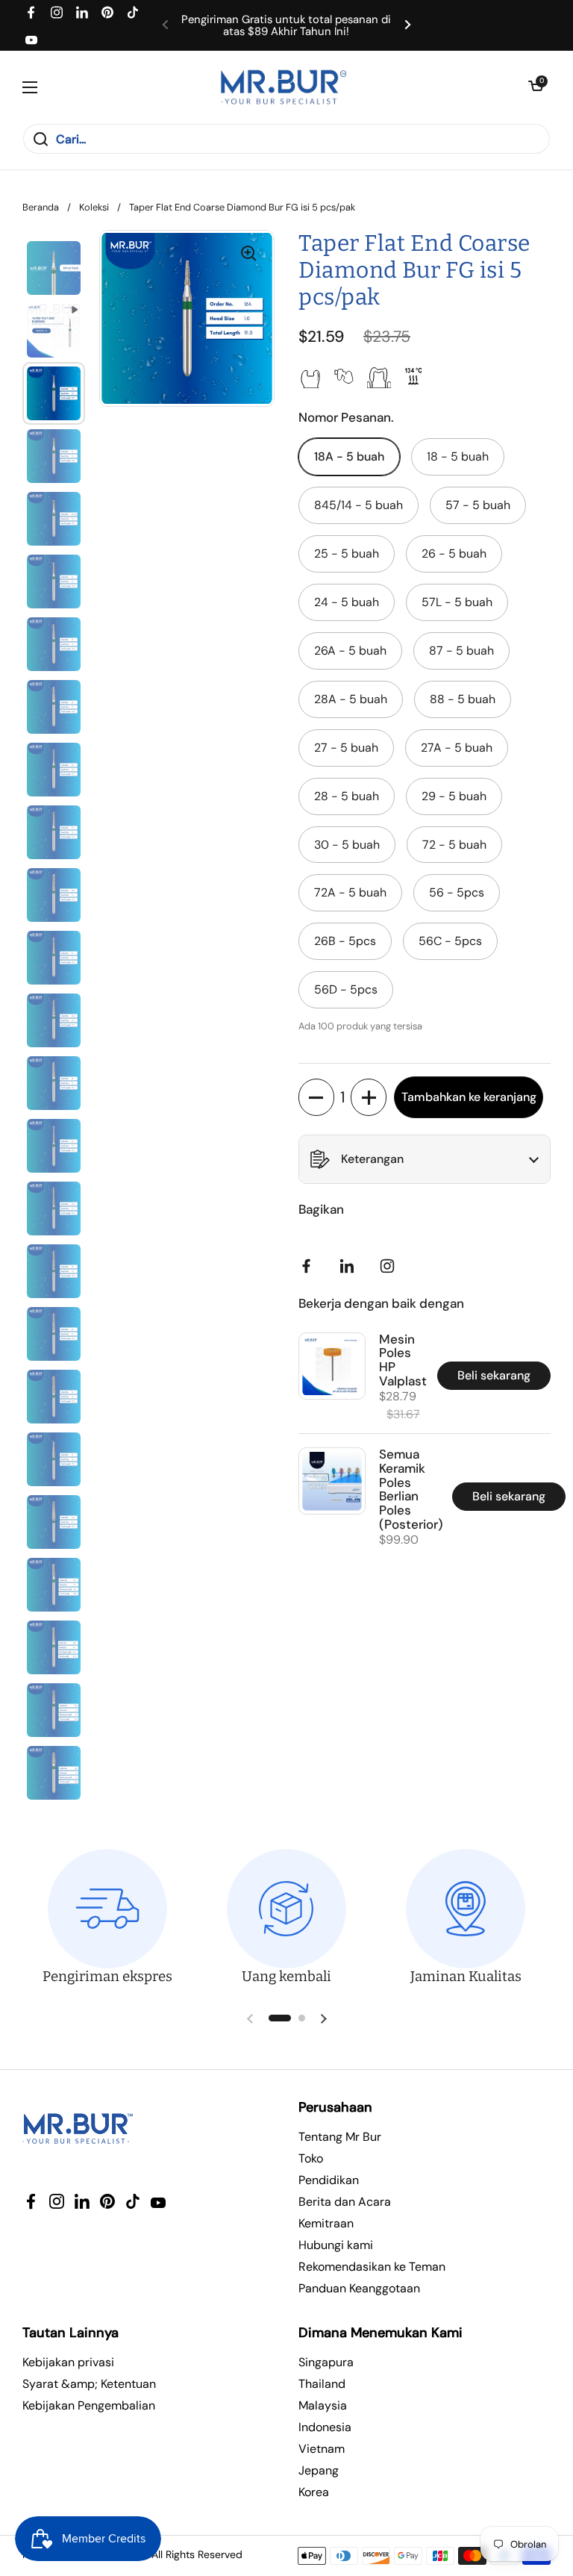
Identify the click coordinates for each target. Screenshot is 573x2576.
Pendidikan (329, 2180)
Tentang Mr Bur (340, 2137)
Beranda (41, 207)
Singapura (326, 2362)
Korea (314, 2492)
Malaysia (323, 2405)
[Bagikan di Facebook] (310, 1266)
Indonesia (325, 2427)
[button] (536, 87)
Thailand (322, 2384)
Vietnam (322, 2449)
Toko (311, 2158)
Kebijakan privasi (68, 2362)
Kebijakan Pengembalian (89, 2405)
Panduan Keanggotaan (359, 2288)
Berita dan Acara (345, 2202)
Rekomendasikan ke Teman (372, 2267)
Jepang (319, 2470)
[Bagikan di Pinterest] (350, 1266)
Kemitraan (326, 2223)
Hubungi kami (336, 2245)
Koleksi (94, 207)
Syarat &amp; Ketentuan (89, 2384)
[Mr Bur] (283, 87)
